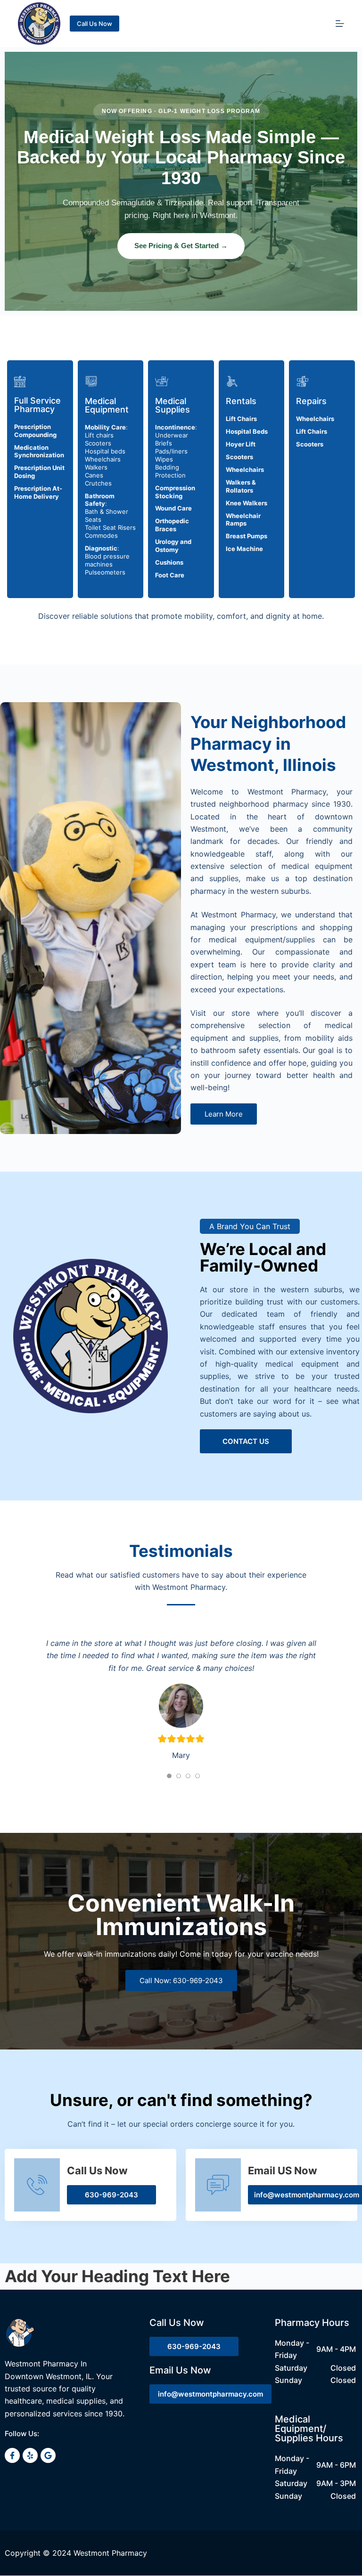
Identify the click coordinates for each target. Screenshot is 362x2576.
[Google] (48, 2541)
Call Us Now (95, 24)
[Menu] (340, 24)
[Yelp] (30, 2541)
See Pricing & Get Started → (181, 246)
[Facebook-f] (12, 2541)
